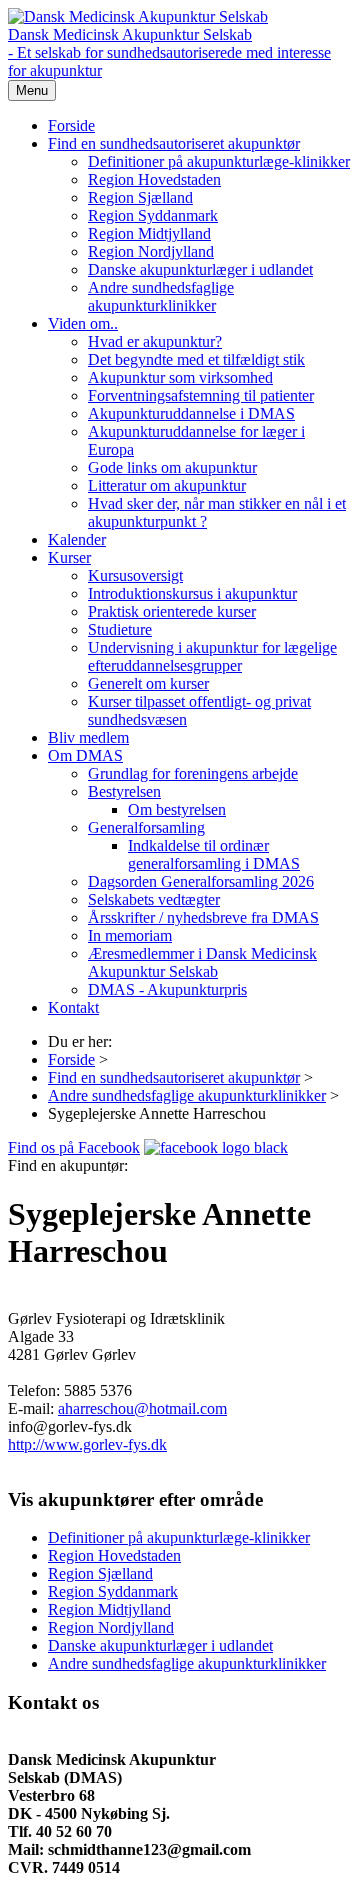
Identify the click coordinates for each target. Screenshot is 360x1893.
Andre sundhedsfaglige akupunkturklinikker (161, 296)
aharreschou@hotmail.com (142, 1408)
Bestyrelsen (124, 791)
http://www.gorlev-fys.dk (87, 1444)
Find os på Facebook (74, 1147)
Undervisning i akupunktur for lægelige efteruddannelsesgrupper (212, 656)
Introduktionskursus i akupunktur (192, 593)
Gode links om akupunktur (172, 467)
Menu (32, 90)
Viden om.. (83, 323)
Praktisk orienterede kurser (172, 611)
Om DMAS (85, 755)
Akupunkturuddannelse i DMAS (191, 413)
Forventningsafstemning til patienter (201, 395)
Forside (71, 125)
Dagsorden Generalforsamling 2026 (201, 881)
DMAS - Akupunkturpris (167, 989)
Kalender (77, 539)
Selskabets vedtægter (154, 899)
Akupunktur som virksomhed (180, 377)
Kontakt (73, 1007)
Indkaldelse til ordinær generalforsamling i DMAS (214, 854)
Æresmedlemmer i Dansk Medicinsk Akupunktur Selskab (202, 962)
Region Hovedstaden (154, 179)
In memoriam (130, 935)
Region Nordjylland (151, 251)
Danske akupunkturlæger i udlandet (200, 269)
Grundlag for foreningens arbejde (193, 773)
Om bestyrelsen (177, 809)
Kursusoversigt (135, 575)
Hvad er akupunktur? (155, 341)
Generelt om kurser (148, 683)
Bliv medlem (88, 737)
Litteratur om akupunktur (167, 485)
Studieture (120, 629)
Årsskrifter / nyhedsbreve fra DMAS (203, 917)
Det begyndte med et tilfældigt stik (196, 359)
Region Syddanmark (153, 215)
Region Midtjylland (149, 233)
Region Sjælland (140, 197)
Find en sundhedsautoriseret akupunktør (174, 143)
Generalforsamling (146, 827)
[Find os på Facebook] (216, 1147)
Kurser (69, 557)
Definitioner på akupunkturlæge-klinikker (219, 161)
